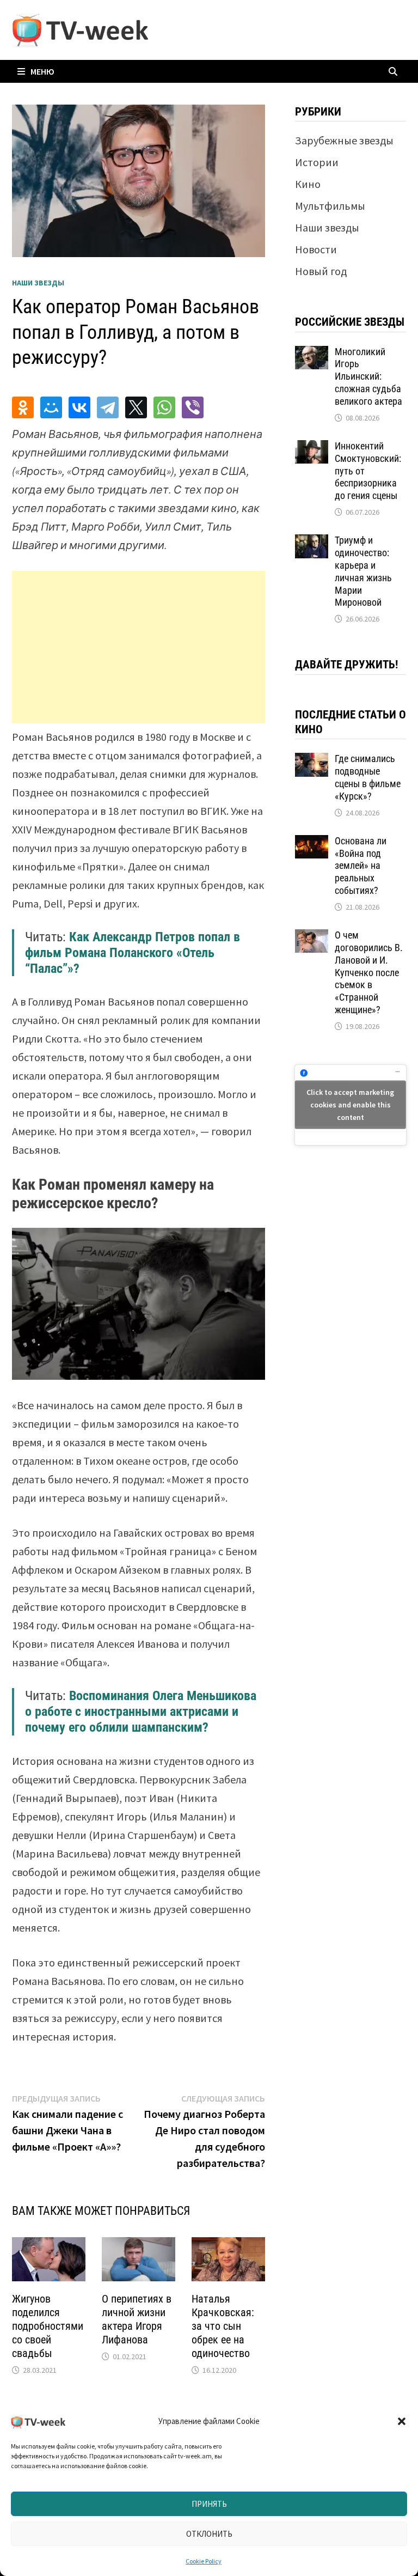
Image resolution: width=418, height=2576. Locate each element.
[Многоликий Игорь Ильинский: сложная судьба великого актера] (312, 354)
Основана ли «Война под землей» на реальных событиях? (361, 866)
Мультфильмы (330, 206)
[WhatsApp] (164, 407)
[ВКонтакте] (79, 407)
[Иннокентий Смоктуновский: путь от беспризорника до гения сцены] (312, 448)
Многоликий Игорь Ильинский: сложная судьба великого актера (368, 376)
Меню (42, 71)
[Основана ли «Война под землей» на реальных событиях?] (312, 843)
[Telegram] (108, 407)
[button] (402, 2421)
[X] (136, 407)
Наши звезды (38, 283)
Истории (317, 162)
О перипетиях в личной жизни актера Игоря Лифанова (137, 2319)
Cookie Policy (204, 2561)
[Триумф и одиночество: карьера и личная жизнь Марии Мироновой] (312, 542)
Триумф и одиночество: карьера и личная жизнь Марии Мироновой (363, 571)
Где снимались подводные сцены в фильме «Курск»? (368, 777)
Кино (308, 184)
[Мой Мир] (51, 407)
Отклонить (209, 2534)
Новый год (321, 271)
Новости (316, 249)
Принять (209, 2504)
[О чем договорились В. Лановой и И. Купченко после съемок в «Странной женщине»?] (312, 937)
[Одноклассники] (23, 407)
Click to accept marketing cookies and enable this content (350, 1105)
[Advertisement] (139, 647)
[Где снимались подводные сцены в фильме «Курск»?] (312, 761)
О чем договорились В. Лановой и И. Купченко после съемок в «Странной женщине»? (369, 972)
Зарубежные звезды (344, 140)
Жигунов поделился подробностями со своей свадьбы (48, 2326)
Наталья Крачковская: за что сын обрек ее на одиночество (223, 2326)
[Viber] (193, 407)
